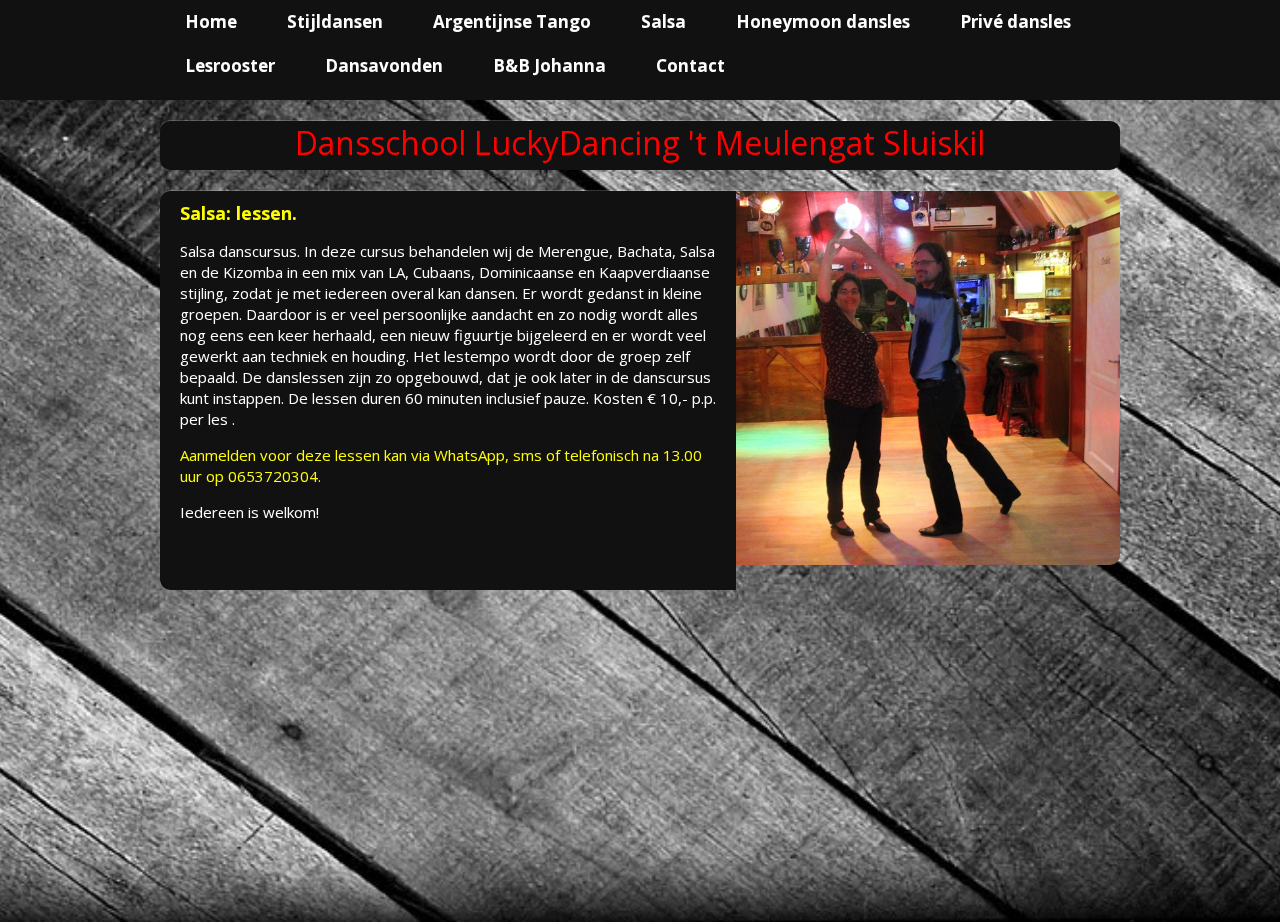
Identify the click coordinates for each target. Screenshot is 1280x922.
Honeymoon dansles (823, 21)
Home (211, 21)
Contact (690, 65)
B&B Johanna (549, 65)
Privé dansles (1015, 21)
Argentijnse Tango (512, 21)
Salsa (663, 21)
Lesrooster (230, 65)
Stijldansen (335, 21)
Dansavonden (384, 65)
